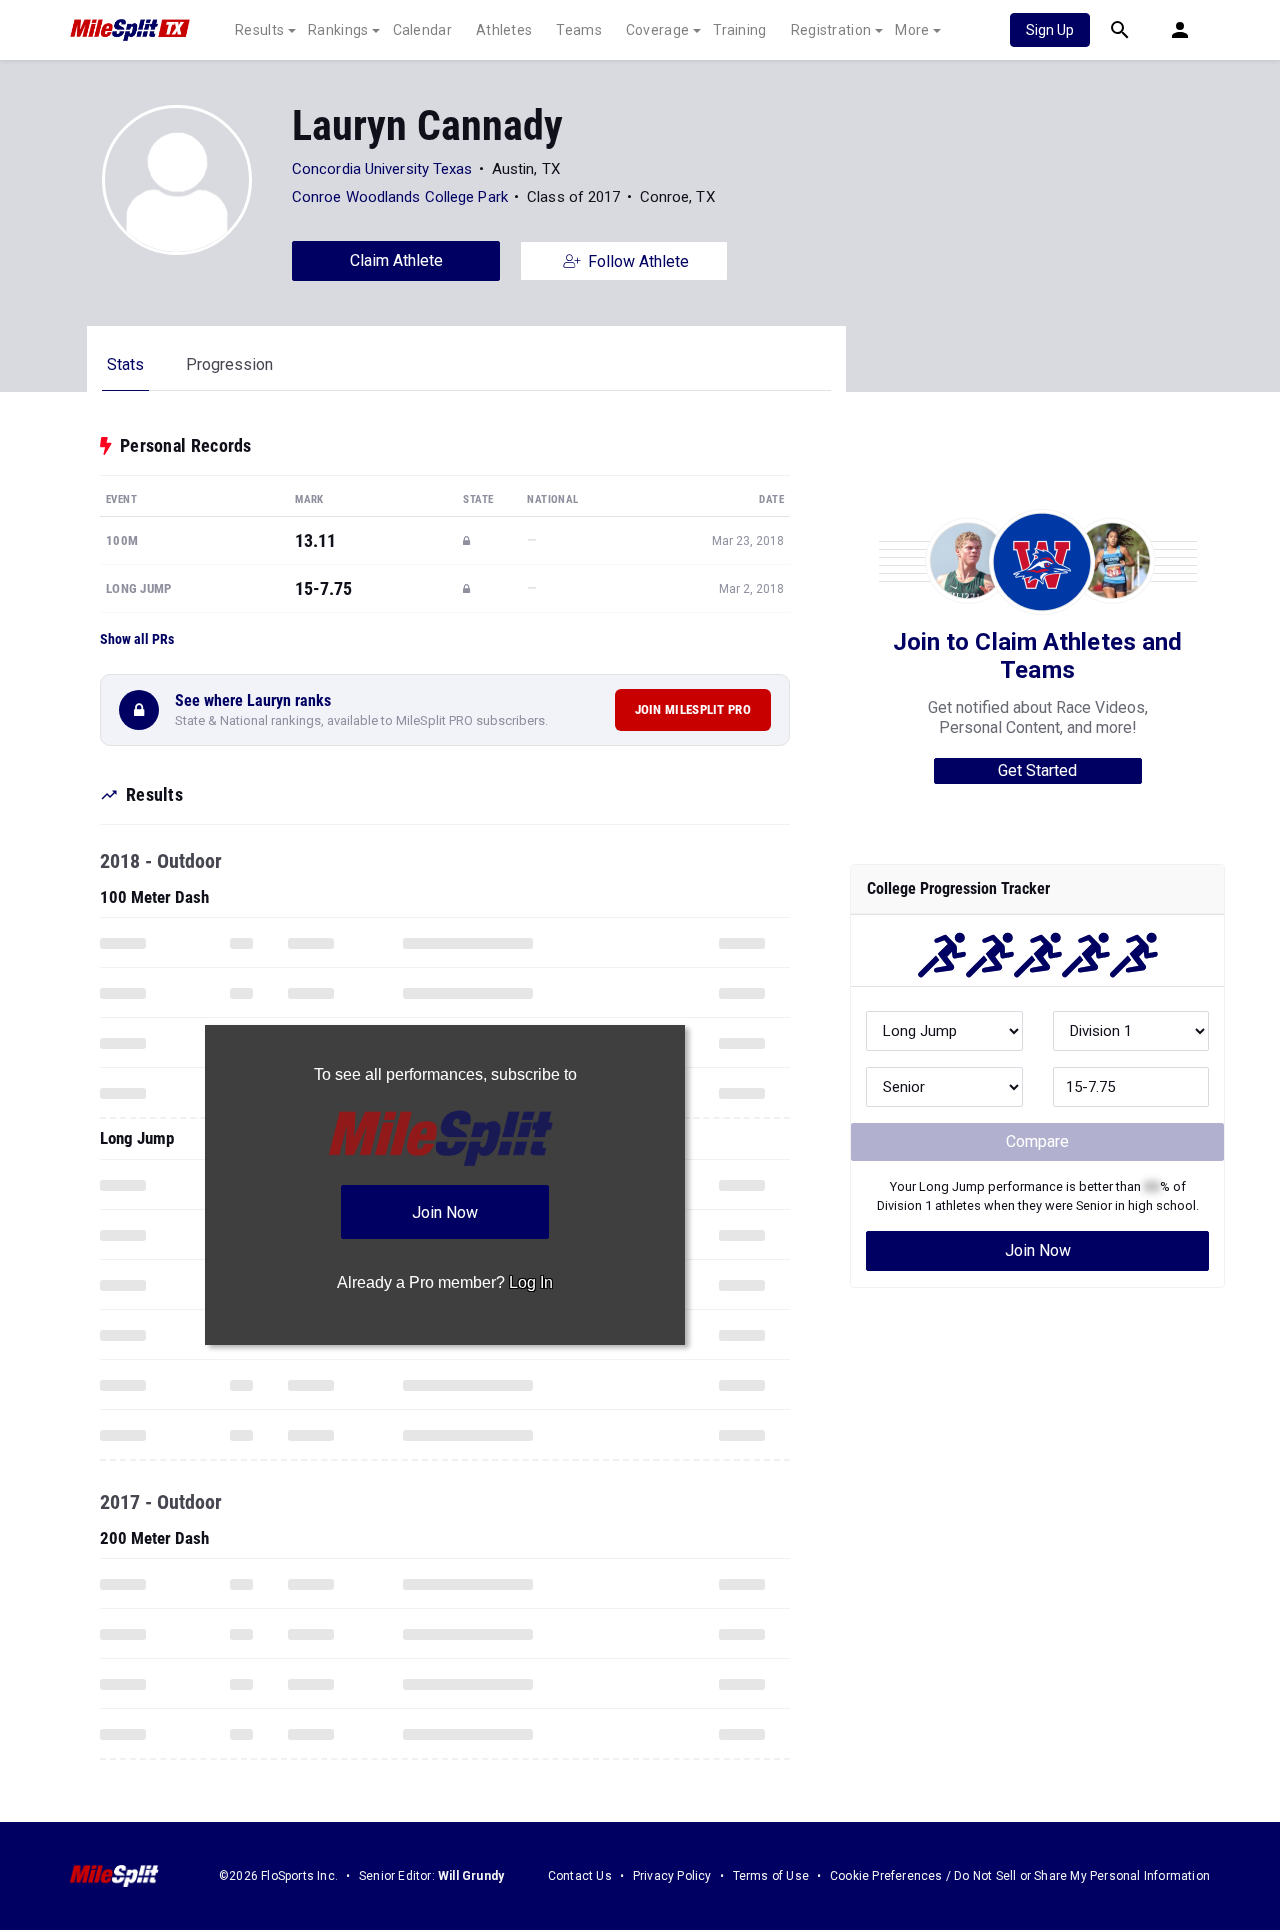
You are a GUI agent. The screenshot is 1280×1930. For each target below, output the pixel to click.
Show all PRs (137, 639)
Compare (1037, 1141)
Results (259, 30)
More (912, 30)
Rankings (338, 30)
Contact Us (580, 1876)
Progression (229, 364)
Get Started (1037, 770)
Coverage (657, 30)
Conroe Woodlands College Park (400, 197)
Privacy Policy (672, 1876)
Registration (831, 30)
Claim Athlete (396, 260)
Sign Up (1050, 30)
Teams (579, 30)
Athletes (504, 30)
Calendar (422, 30)
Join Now (1038, 1250)
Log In (531, 1282)
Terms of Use (771, 1876)
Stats (125, 364)
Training (739, 30)
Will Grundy (471, 1876)
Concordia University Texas (382, 169)
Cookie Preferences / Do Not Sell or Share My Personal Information (1020, 1876)
